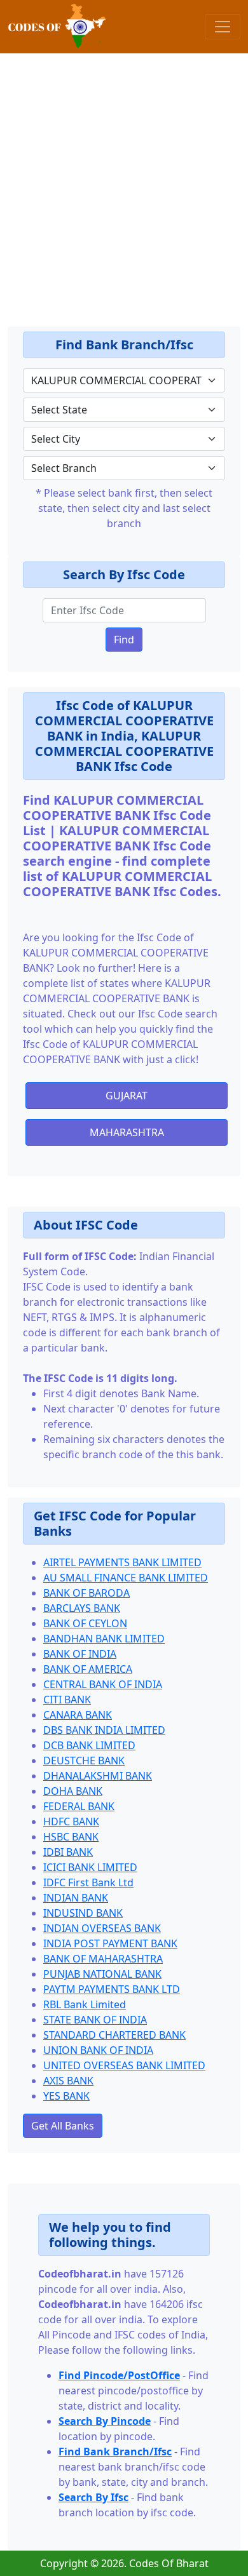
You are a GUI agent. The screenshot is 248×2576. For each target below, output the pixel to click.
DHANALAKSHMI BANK (98, 1776)
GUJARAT (127, 1096)
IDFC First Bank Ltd (88, 1882)
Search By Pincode (105, 2421)
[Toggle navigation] (223, 27)
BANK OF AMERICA (88, 1669)
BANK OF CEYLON (85, 1623)
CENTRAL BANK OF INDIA (103, 1684)
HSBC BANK (71, 1837)
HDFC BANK (71, 1821)
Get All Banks (63, 2126)
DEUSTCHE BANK (84, 1761)
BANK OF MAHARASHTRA (103, 1959)
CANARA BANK (78, 1715)
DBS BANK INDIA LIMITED (104, 1730)
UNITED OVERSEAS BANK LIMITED (124, 2065)
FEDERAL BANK (79, 1806)
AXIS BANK (68, 2081)
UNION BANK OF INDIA (98, 2050)
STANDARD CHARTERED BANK (114, 2035)
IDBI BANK (68, 1852)
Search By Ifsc (93, 2497)
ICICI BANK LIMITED (90, 1867)
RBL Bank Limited (85, 2004)
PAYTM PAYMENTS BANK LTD (112, 1989)
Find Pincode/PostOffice (119, 2375)
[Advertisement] (124, 177)
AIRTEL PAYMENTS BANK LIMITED (122, 1562)
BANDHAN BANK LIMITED (104, 1639)
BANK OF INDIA (80, 1654)
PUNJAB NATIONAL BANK (102, 1974)
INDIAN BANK (76, 1898)
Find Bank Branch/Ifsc (115, 2452)
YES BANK (66, 2096)
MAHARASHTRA (127, 1132)
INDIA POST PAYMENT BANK (110, 1943)
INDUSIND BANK (83, 1913)
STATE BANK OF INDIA (95, 2020)
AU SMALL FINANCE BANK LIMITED (126, 1578)
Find (124, 640)
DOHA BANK (73, 1791)
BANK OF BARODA (86, 1593)
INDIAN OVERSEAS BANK (102, 1928)
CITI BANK (67, 1700)
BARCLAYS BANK (82, 1608)
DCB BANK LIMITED (89, 1745)
